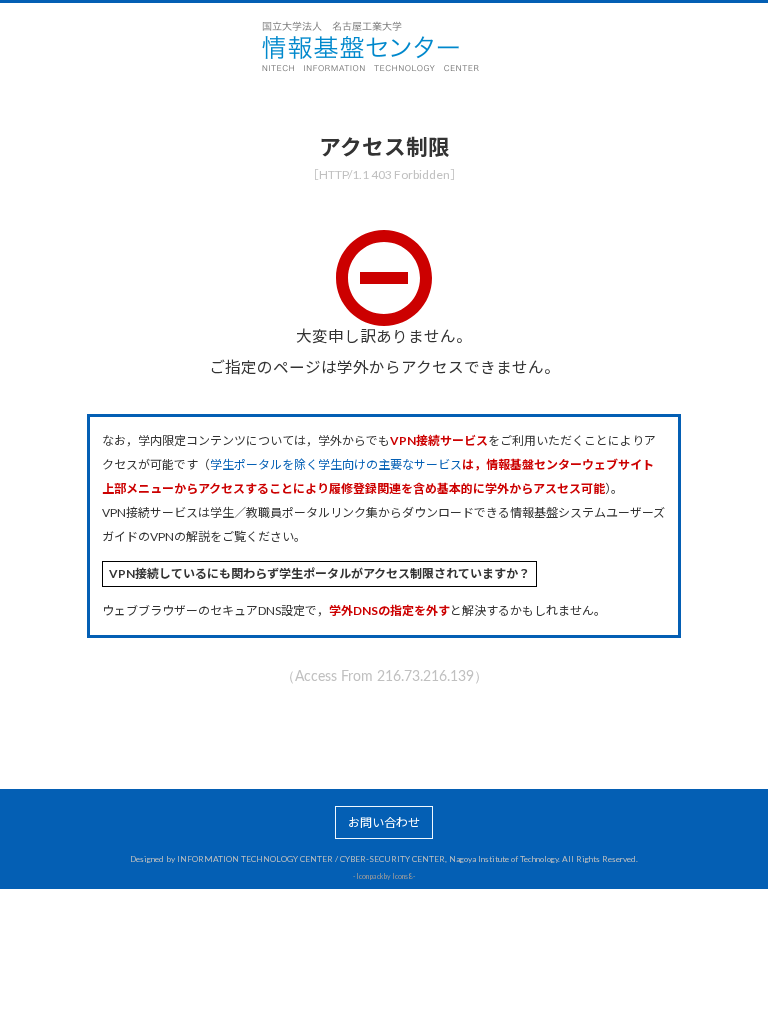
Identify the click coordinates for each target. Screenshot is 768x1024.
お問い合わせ (384, 822)
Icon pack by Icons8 (384, 876)
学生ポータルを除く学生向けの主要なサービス (336, 464)
